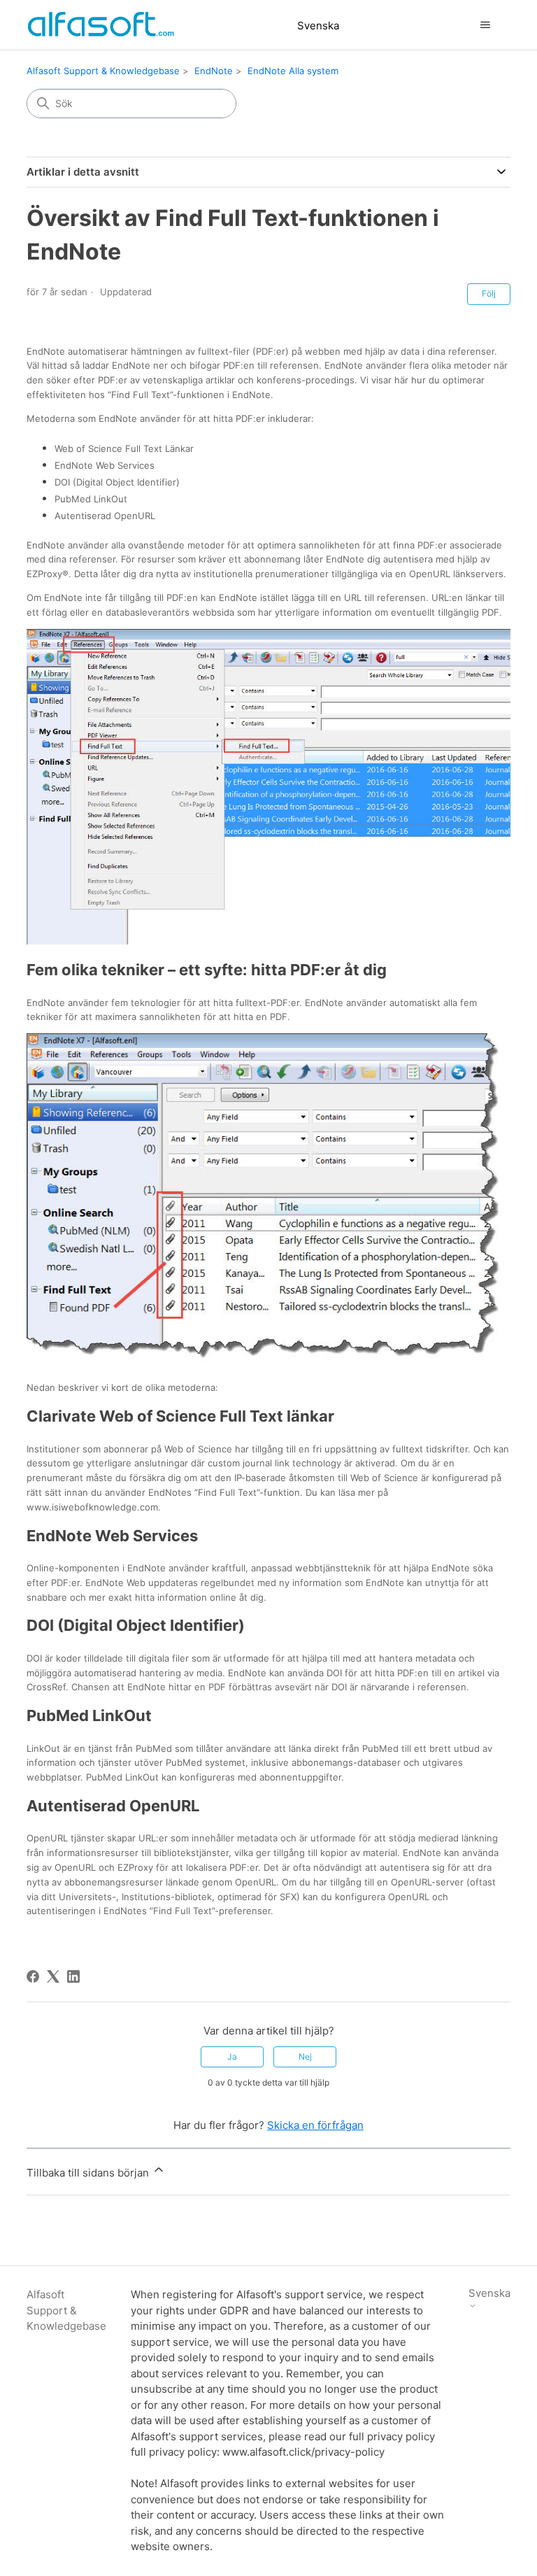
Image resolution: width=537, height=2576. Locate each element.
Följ (489, 293)
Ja (232, 2057)
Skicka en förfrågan (315, 2125)
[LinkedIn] (73, 1976)
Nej (305, 2057)
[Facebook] (33, 1976)
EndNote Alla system (293, 71)
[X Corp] (53, 1976)
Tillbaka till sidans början (89, 2173)
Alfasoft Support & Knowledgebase (103, 71)
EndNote (214, 71)
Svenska (318, 26)
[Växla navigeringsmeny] (486, 25)
